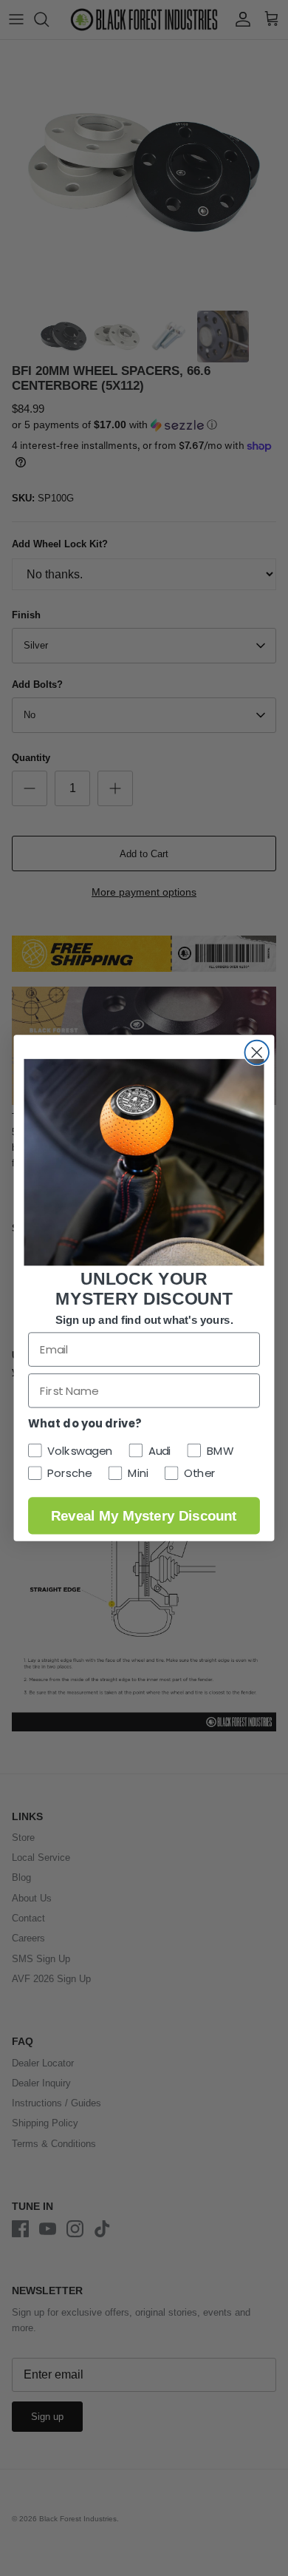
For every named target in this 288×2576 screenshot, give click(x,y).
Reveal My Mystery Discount (144, 1515)
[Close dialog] (257, 1053)
